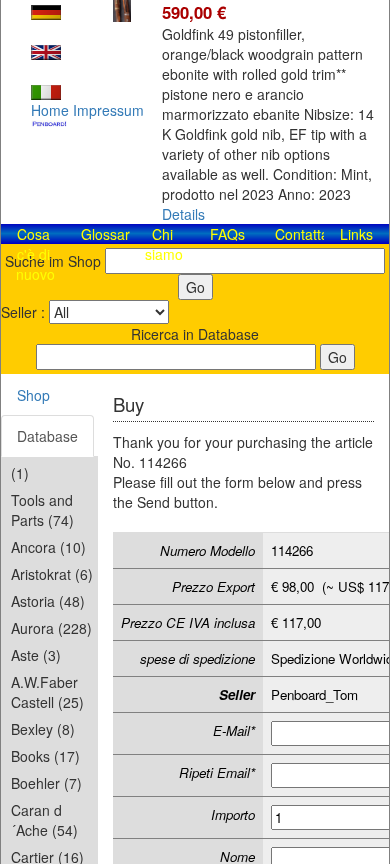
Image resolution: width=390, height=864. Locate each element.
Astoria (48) (48, 601)
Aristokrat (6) (52, 574)
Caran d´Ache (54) (44, 820)
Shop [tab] (33, 395)
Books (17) (45, 756)
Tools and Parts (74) (42, 510)
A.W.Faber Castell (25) (47, 692)
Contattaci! (309, 234)
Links (356, 234)
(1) (20, 473)
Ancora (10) (48, 547)
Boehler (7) (46, 783)
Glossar (105, 234)
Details (183, 214)
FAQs (227, 234)
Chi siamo (164, 244)
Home (50, 110)
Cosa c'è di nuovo (35, 254)
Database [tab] (47, 436)
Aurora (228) (51, 628)
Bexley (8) (43, 729)
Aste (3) (36, 655)
